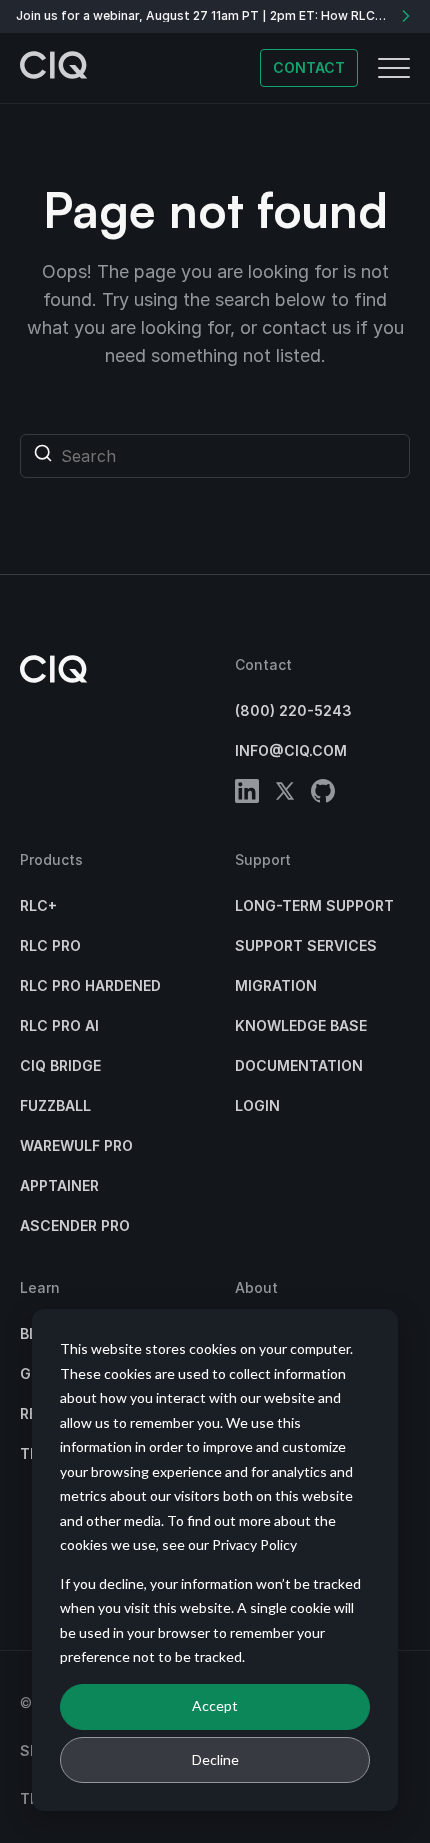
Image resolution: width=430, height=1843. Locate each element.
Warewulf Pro (76, 1145)
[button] (394, 68)
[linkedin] (247, 794)
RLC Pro (50, 945)
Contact (309, 67)
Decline (215, 1759)
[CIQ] (54, 68)
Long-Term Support (314, 905)
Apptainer (59, 1185)
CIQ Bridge (60, 1065)
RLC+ (38, 905)
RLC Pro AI (59, 1025)
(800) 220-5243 (293, 710)
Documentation (299, 1065)
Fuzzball (55, 1105)
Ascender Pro (75, 1225)
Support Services (306, 945)
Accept (215, 1705)
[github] (323, 794)
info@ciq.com (291, 750)
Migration (276, 985)
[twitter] (285, 794)
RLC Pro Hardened (90, 985)
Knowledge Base (301, 1025)
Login (257, 1105)
